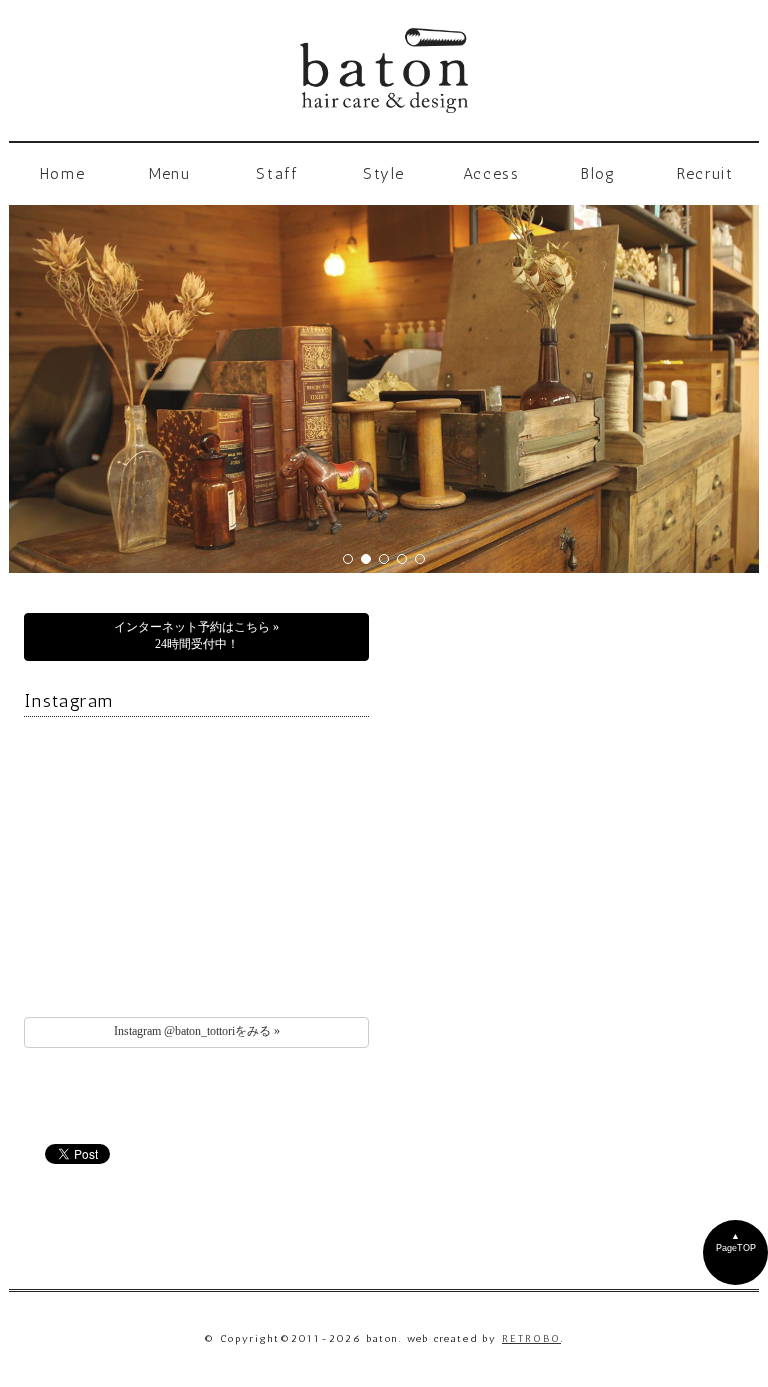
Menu (169, 173)
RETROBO (531, 1338)
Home (62, 173)
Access (491, 173)
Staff (276, 173)
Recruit (705, 173)
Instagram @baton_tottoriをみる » (197, 1031)
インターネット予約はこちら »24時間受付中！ (196, 636)
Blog (598, 173)
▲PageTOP (736, 1242)
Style (384, 173)
